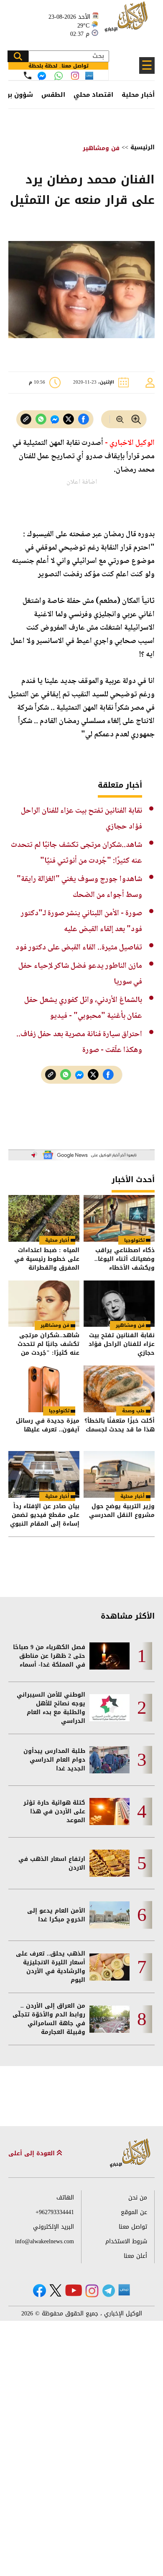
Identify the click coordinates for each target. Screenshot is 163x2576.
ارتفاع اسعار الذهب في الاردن (52, 1863)
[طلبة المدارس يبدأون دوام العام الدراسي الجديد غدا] (110, 1760)
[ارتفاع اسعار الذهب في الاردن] (110, 1863)
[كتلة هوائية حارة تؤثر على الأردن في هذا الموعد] (110, 1811)
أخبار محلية (138, 95)
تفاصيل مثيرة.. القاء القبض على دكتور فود (79, 948)
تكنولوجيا (134, 1240)
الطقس (53, 95)
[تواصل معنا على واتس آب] (59, 76)
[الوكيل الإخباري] (127, 21)
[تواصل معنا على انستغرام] (75, 76)
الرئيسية (143, 147)
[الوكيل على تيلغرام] (109, 2291)
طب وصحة (133, 1411)
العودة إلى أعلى (33, 2153)
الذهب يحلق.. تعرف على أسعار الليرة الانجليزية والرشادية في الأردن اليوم (51, 1967)
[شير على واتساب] (41, 419)
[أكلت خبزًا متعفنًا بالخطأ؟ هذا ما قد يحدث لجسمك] (119, 1389)
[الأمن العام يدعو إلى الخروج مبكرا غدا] (110, 1915)
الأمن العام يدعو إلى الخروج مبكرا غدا (56, 1915)
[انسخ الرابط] (26, 419)
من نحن (138, 2198)
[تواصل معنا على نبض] (89, 76)
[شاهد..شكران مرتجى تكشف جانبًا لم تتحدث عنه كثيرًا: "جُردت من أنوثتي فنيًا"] (44, 1304)
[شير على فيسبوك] (84, 419)
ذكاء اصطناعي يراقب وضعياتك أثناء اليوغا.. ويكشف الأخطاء (125, 1259)
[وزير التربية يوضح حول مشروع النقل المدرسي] (119, 1474)
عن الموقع (134, 2212)
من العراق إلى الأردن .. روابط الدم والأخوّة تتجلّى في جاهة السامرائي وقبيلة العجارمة (49, 2019)
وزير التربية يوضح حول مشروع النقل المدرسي (122, 1511)
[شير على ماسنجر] (55, 419)
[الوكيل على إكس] (55, 2290)
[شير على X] (69, 419)
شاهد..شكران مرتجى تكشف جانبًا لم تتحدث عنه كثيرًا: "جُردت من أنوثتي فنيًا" (48, 1344)
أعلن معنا (135, 2256)
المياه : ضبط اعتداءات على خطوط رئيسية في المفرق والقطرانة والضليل (47, 1259)
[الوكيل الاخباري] (130, 2153)
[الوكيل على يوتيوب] (74, 2290)
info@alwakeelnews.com (45, 2241)
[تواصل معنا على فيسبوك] (42, 76)
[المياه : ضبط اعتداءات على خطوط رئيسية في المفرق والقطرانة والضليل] (44, 1218)
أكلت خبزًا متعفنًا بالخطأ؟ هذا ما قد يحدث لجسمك (120, 1426)
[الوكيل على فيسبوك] (39, 2291)
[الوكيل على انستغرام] (92, 2291)
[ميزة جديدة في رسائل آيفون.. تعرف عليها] (44, 1389)
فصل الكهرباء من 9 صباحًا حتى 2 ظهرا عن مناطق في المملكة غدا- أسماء (49, 1656)
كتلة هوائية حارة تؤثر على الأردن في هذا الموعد (54, 1811)
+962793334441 (55, 2212)
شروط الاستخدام (126, 2241)
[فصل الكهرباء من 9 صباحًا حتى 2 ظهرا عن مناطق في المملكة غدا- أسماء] (110, 1656)
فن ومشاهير (101, 148)
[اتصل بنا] (28, 75)
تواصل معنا (133, 2227)
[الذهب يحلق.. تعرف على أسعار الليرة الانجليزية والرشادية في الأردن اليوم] (110, 1967)
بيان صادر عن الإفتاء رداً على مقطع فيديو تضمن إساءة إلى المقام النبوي (45, 1515)
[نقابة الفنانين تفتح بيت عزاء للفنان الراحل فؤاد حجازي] (119, 1304)
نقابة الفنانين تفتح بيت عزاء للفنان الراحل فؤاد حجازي (122, 1344)
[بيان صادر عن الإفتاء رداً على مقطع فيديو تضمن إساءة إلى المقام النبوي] (44, 1474)
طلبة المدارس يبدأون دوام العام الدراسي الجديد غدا (54, 1760)
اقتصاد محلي (93, 95)
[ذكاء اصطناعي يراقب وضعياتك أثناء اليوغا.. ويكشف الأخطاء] (119, 1218)
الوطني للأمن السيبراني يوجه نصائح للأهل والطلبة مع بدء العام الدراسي (51, 1708)
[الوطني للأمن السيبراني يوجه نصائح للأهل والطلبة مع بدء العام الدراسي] (110, 1708)
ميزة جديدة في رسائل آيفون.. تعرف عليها (48, 1426)
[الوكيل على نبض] (124, 2290)
